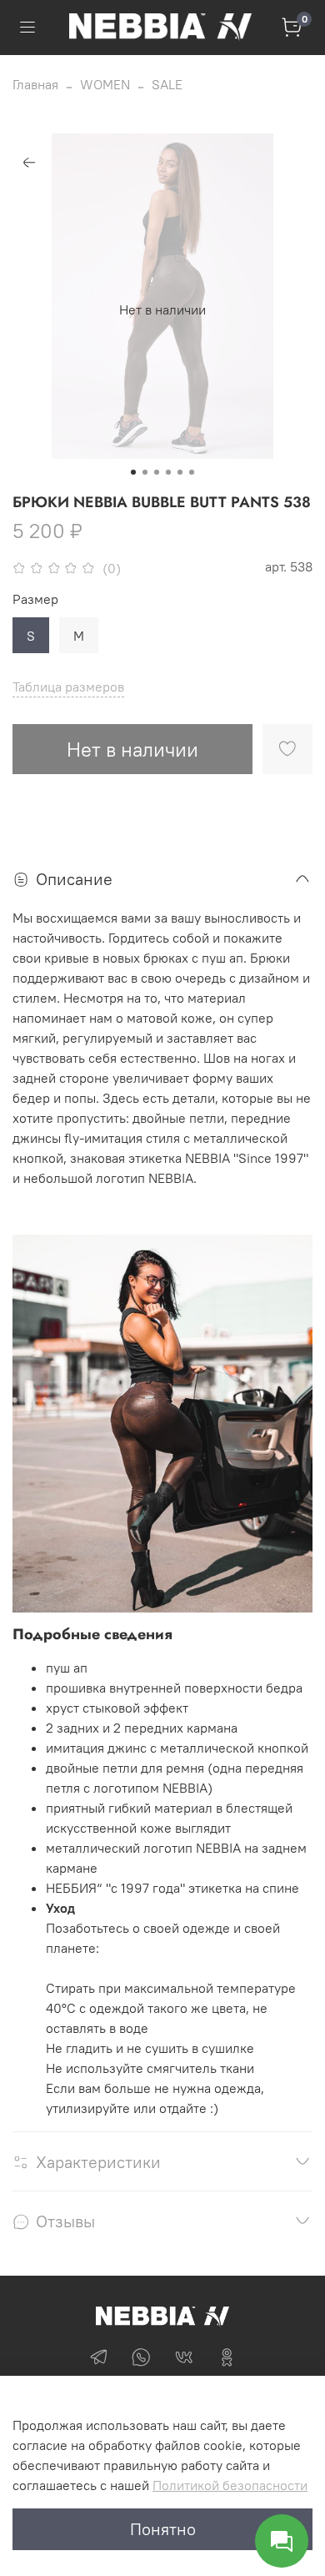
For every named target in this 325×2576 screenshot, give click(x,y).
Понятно (163, 2529)
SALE (167, 84)
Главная (35, 84)
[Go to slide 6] (192, 472)
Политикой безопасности (230, 2485)
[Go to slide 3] (157, 472)
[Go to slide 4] (168, 472)
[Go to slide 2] (145, 472)
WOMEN (105, 84)
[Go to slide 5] (180, 472)
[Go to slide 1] (133, 472)
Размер (35, 599)
